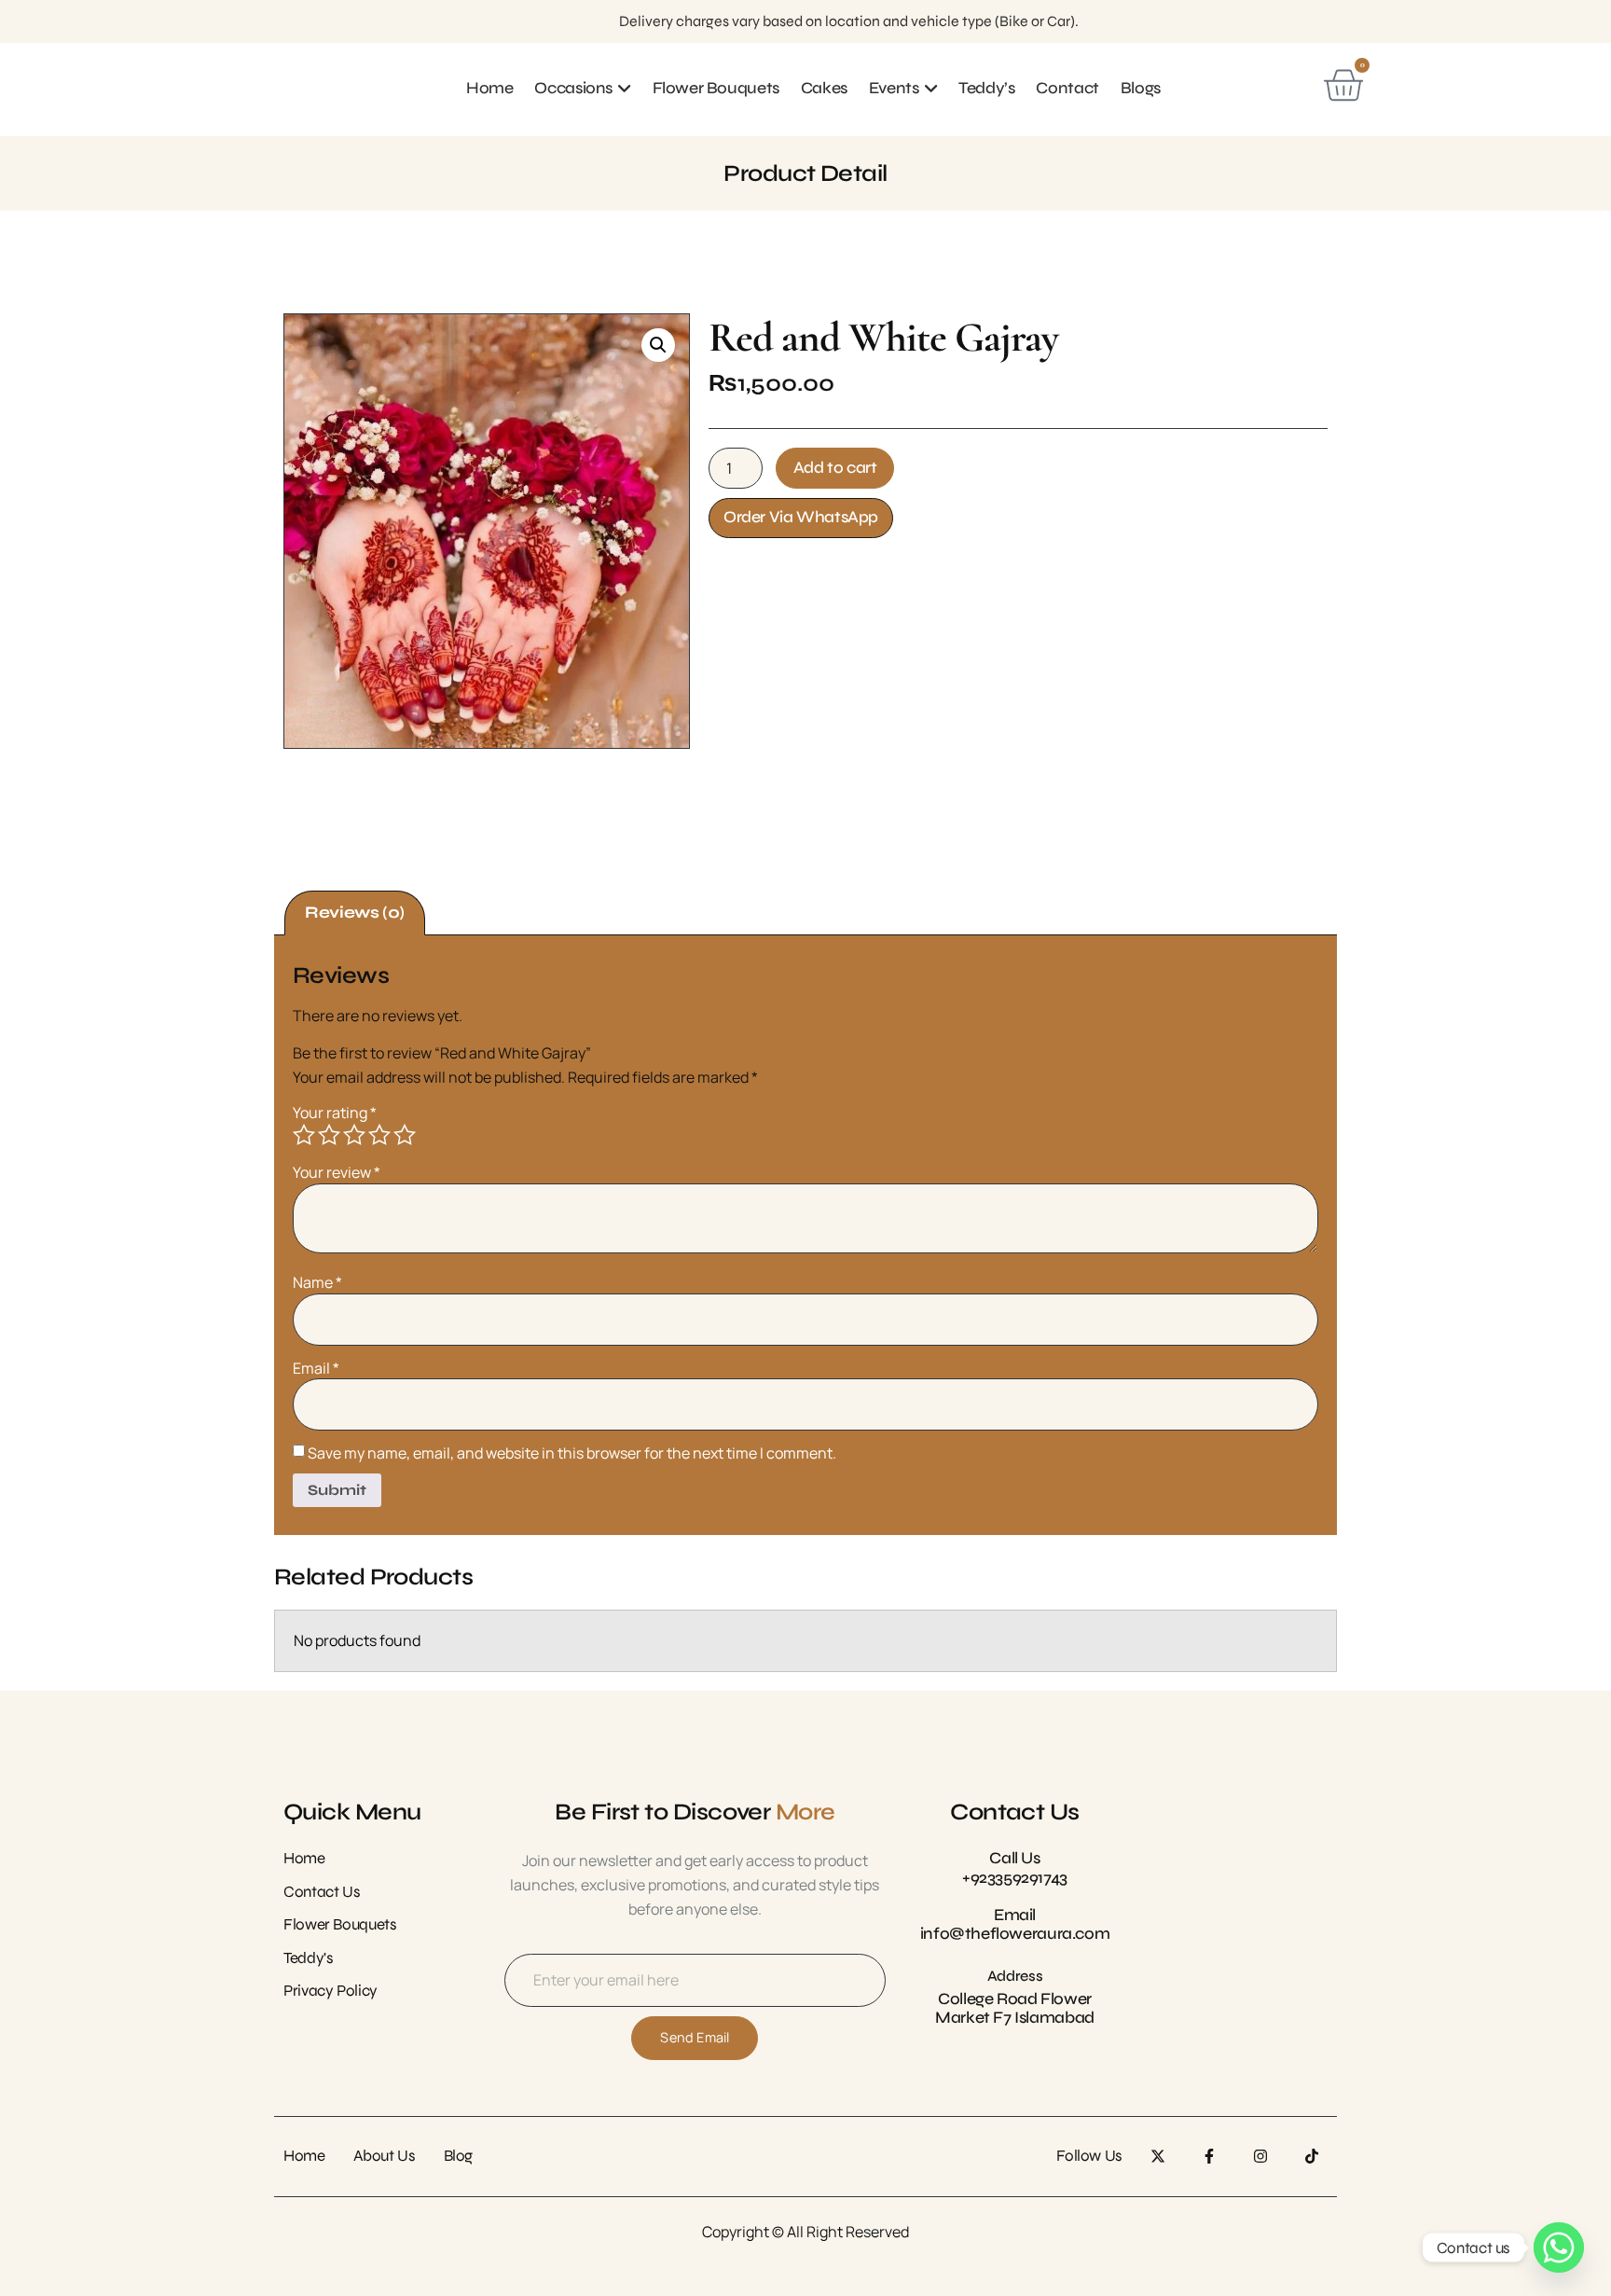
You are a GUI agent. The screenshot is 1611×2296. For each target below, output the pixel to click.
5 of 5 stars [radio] (405, 1135)
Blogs (1141, 88)
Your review (337, 1172)
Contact (1067, 88)
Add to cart (835, 468)
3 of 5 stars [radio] (354, 1135)
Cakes (824, 88)
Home (489, 88)
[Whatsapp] (1559, 2248)
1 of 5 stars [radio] (304, 1135)
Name (317, 1282)
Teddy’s (986, 88)
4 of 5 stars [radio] (379, 1135)
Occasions (573, 88)
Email (316, 1368)
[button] (658, 345)
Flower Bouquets (716, 88)
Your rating (335, 1113)
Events (894, 88)
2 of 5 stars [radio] (329, 1135)
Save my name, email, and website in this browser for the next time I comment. (572, 1453)
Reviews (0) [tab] (355, 913)
